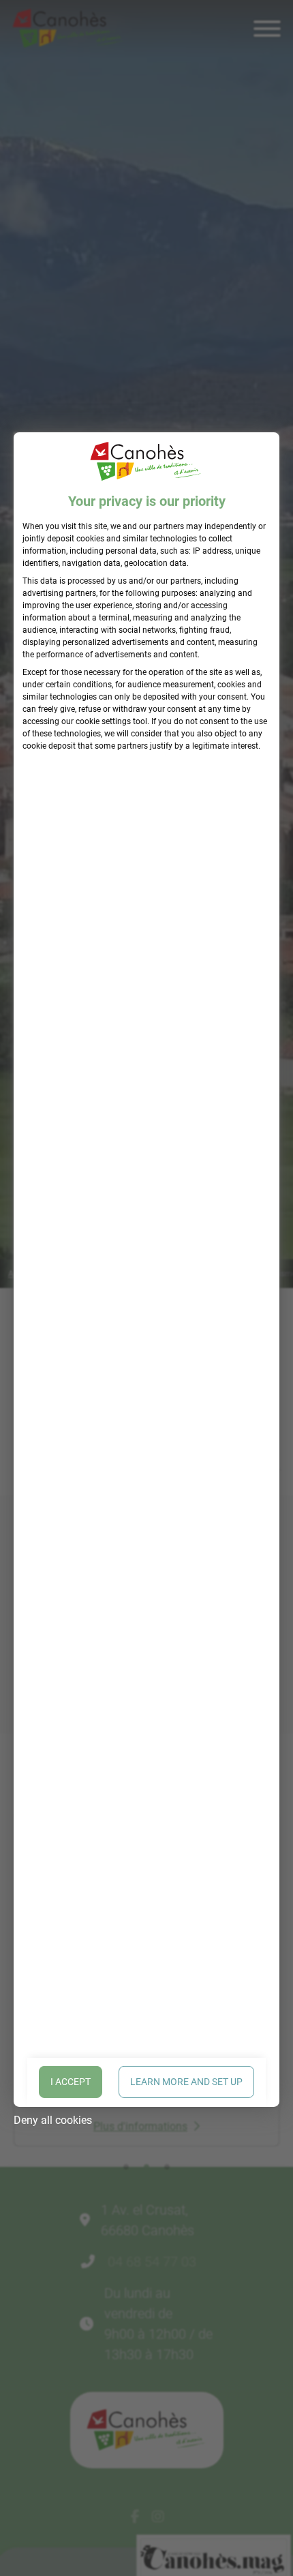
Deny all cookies (53, 2120)
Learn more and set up (186, 2082)
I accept (71, 2082)
